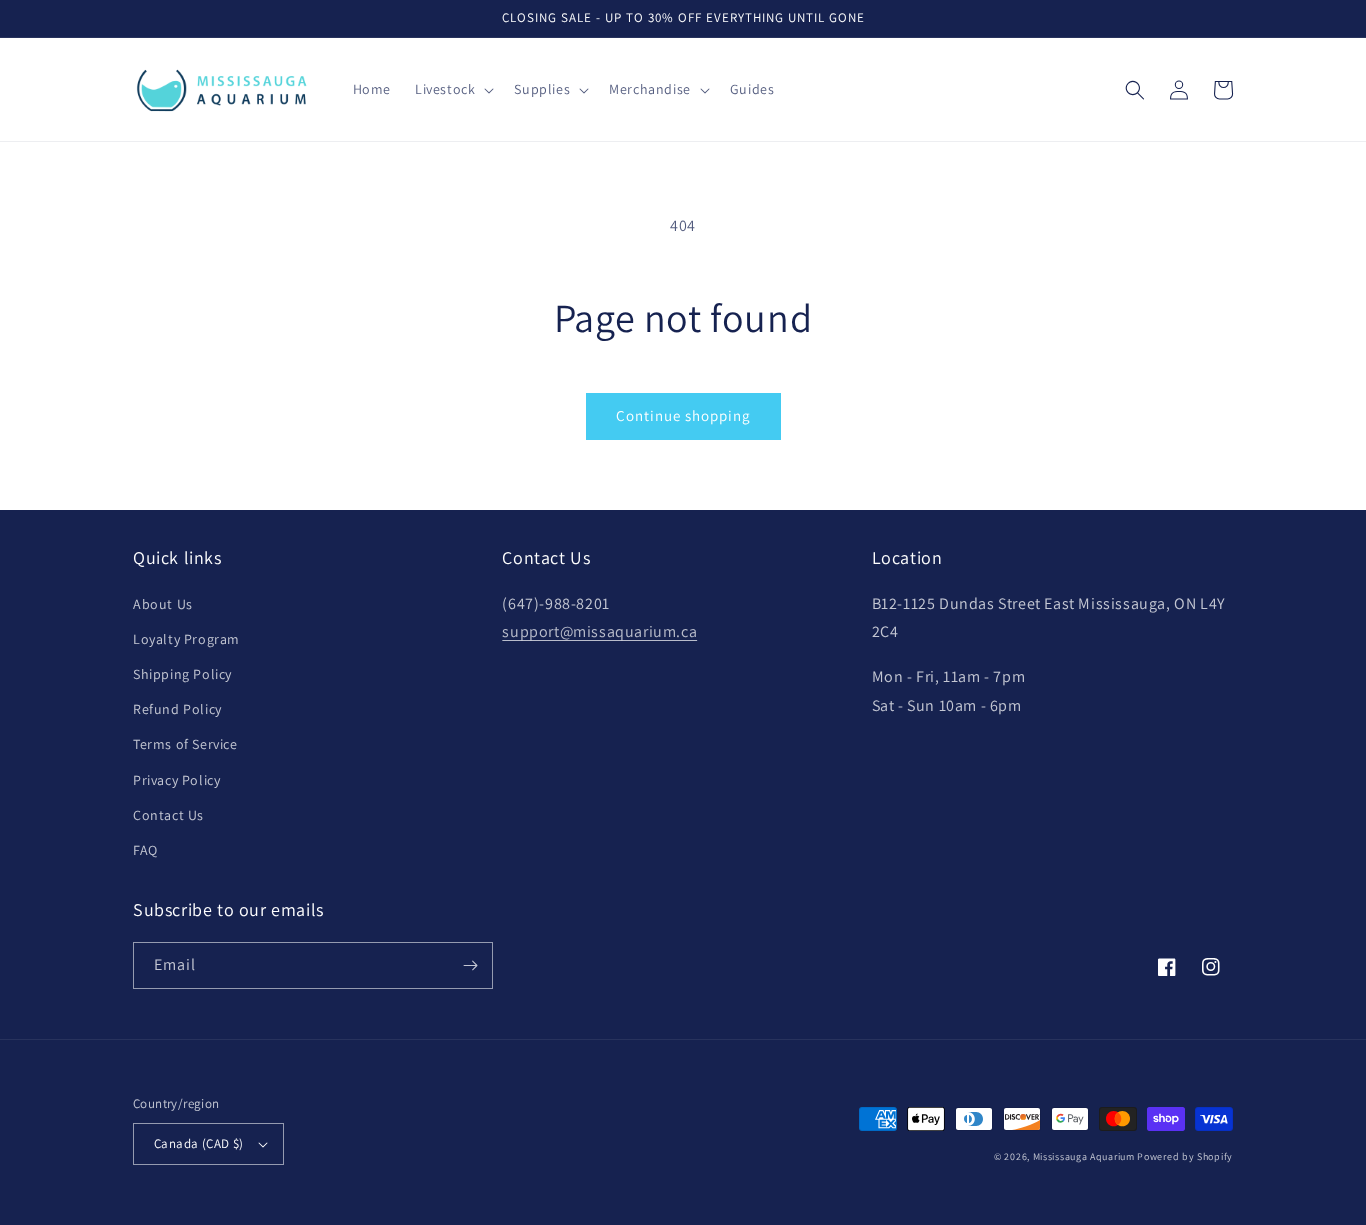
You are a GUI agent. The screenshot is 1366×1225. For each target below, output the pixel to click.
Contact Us (168, 815)
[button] (452, 89)
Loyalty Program (186, 639)
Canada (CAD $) (199, 1143)
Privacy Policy (176, 780)
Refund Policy (177, 709)
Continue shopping (683, 415)
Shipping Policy (182, 674)
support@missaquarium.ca (599, 631)
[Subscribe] (470, 965)
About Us (163, 604)
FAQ (145, 850)
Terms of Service (185, 744)
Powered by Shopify (1185, 1156)
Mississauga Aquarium (1084, 1156)
